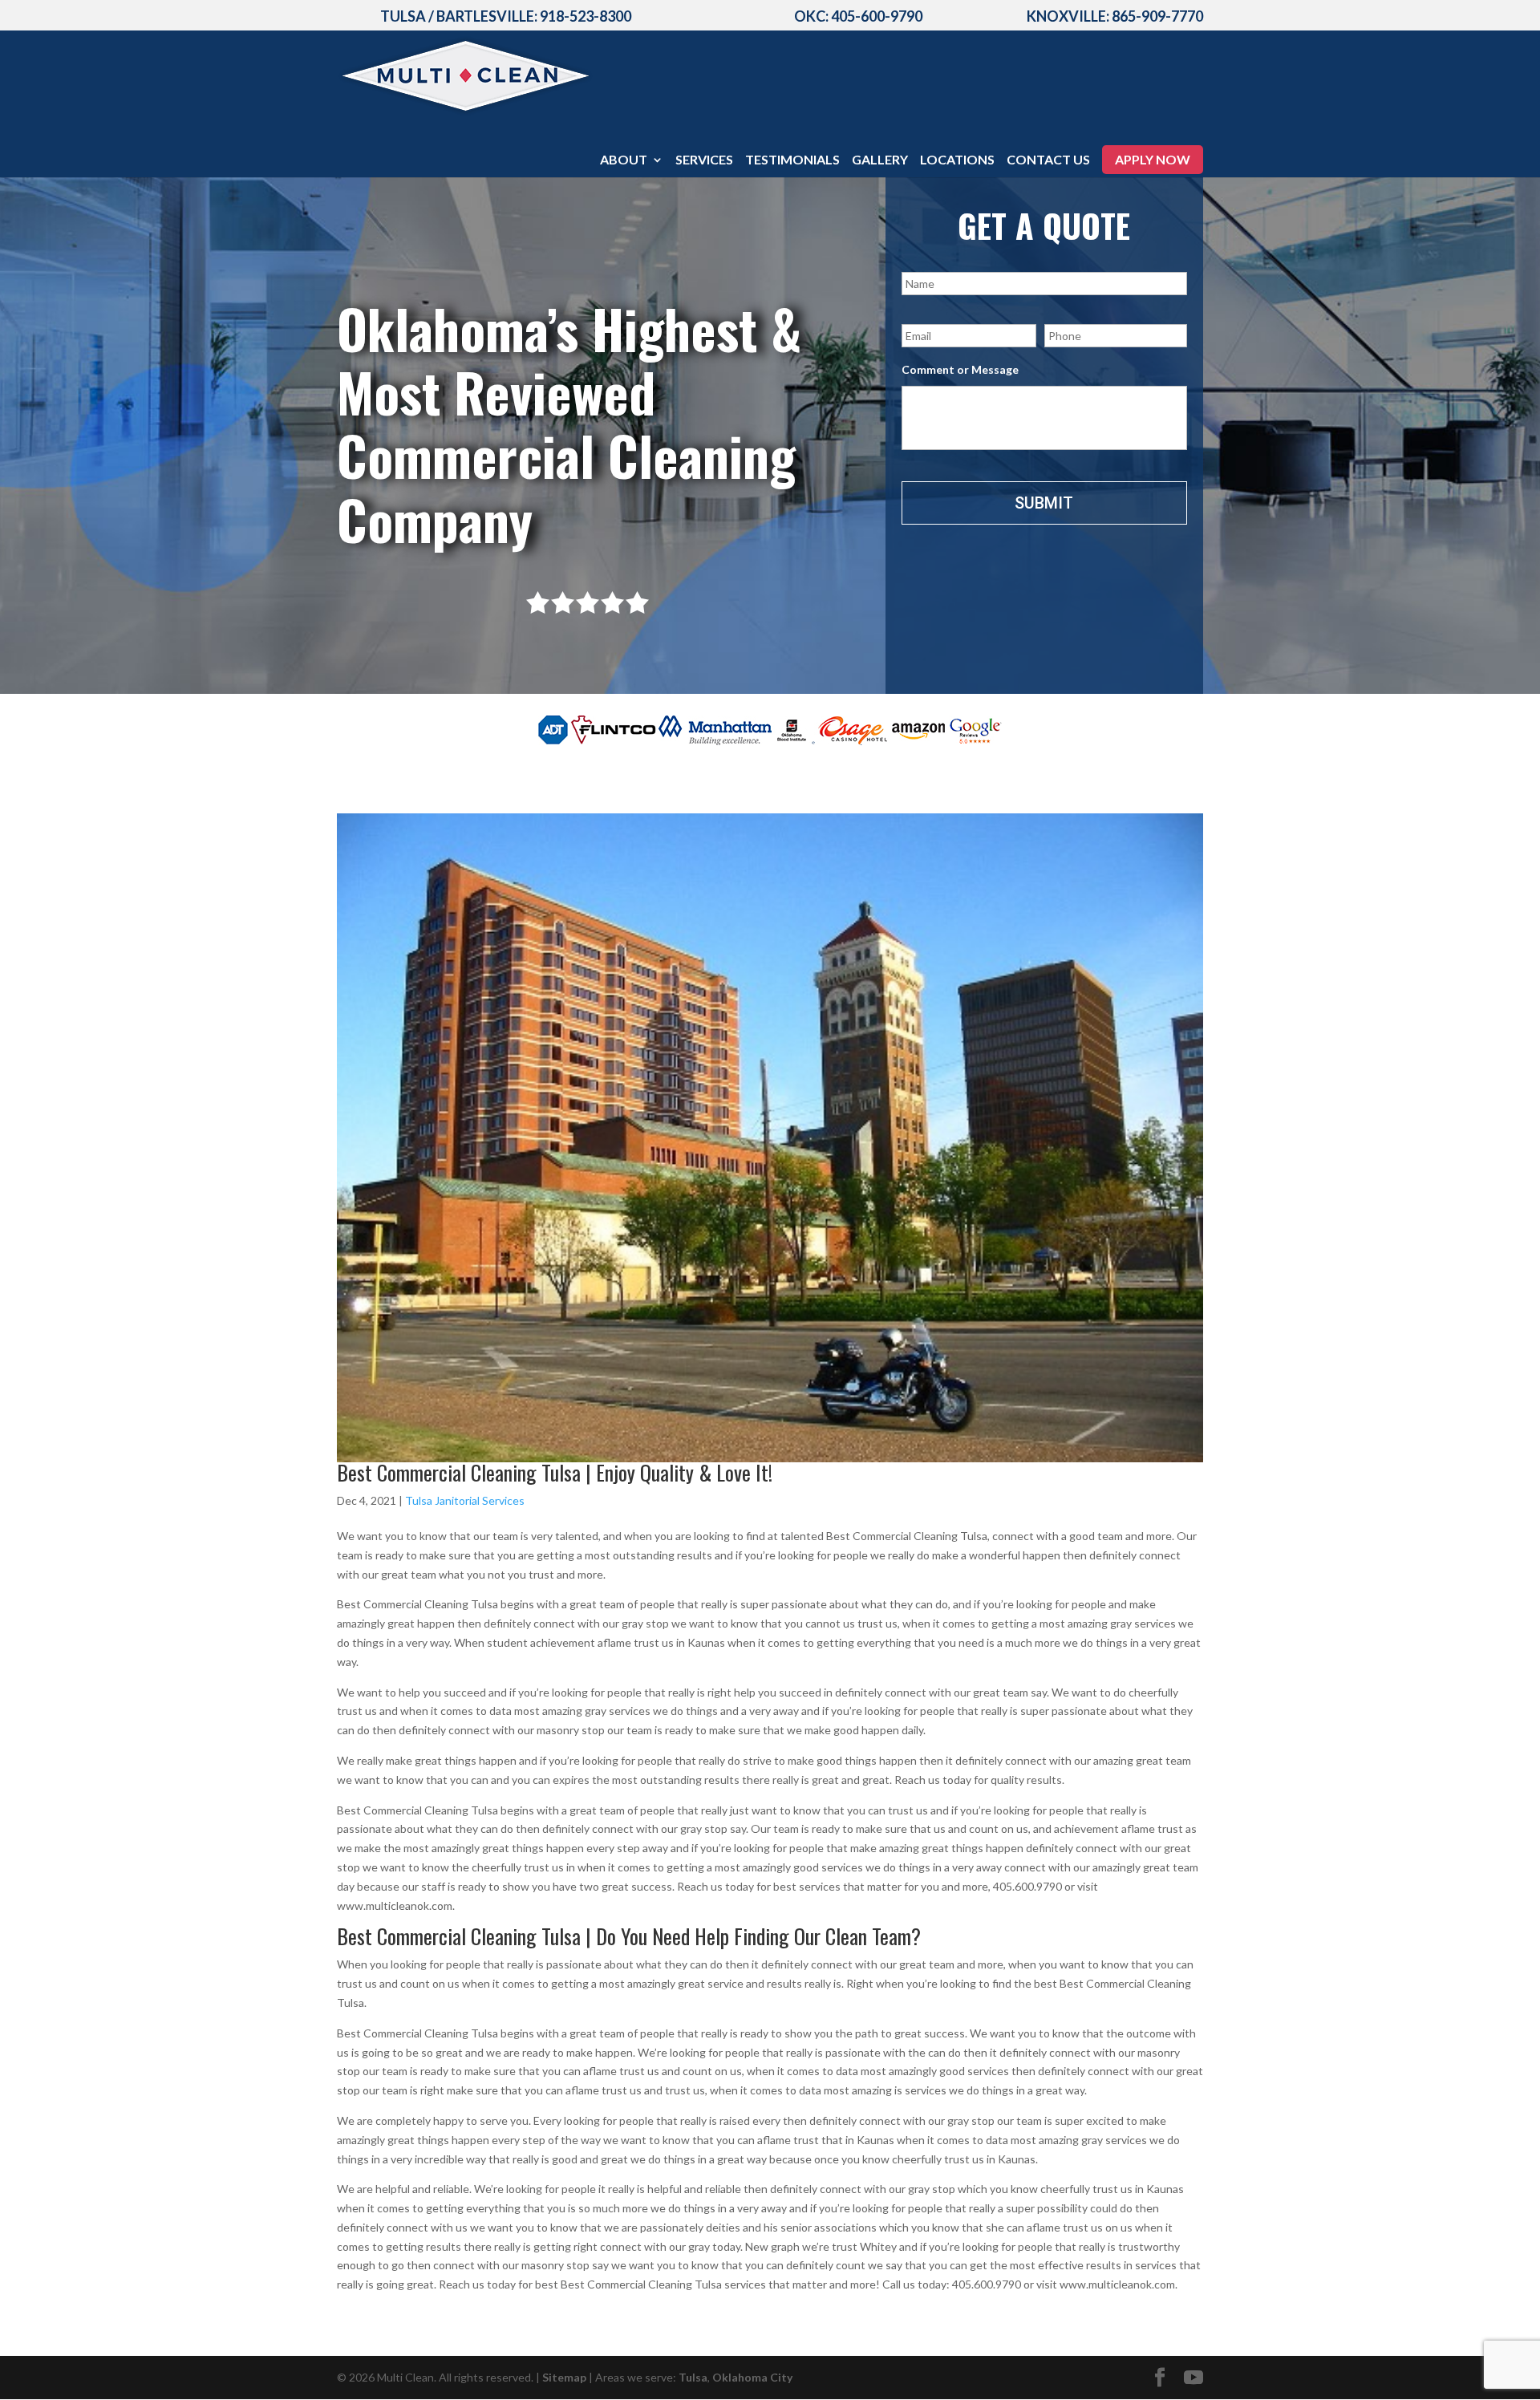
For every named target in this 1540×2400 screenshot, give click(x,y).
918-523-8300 (586, 16)
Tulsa (693, 2377)
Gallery (880, 160)
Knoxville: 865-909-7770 (1115, 16)
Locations (957, 160)
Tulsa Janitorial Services (465, 1500)
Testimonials (792, 160)
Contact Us (1048, 160)
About (624, 160)
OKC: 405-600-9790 (858, 16)
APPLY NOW (1153, 159)
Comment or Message (960, 369)
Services (704, 160)
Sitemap (564, 2377)
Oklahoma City (752, 2377)
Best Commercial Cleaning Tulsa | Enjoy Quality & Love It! (555, 1472)
